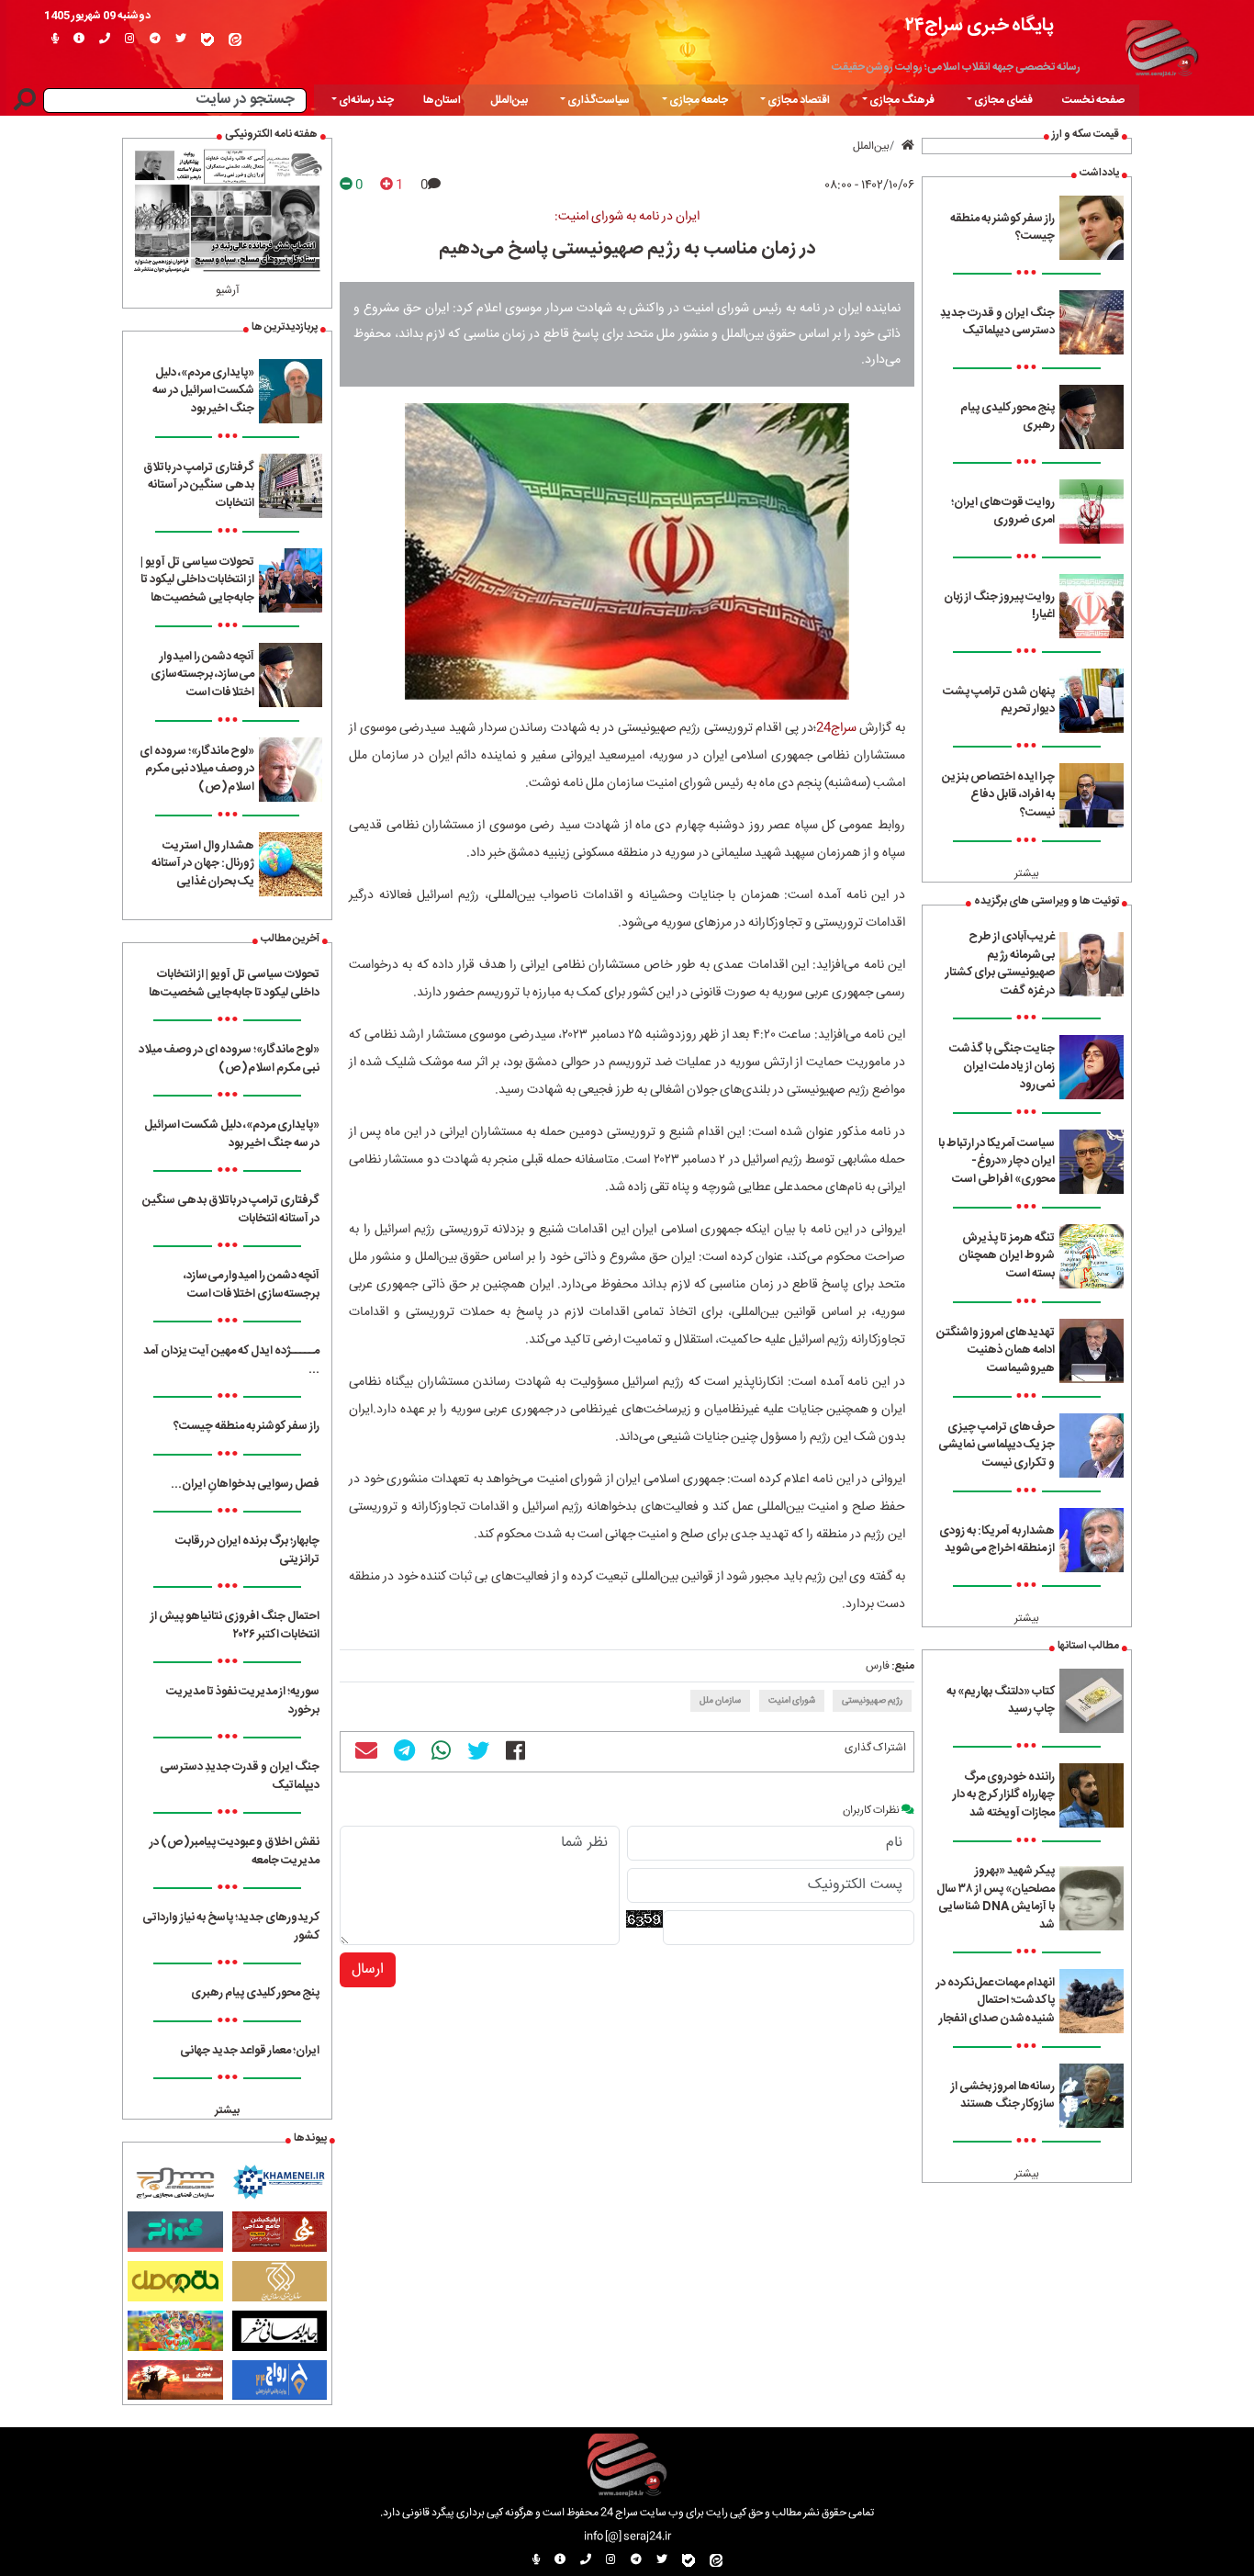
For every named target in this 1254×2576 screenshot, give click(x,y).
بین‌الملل (509, 100)
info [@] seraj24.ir (627, 2537)
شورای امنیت (792, 1701)
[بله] (207, 39)
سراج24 (836, 728)
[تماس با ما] (105, 39)
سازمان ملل (720, 1701)
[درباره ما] (79, 39)
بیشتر (1027, 873)
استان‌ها (442, 100)
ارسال (368, 1969)
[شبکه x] (181, 39)
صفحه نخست (1093, 100)
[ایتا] (235, 39)
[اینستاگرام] (130, 39)
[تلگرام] (155, 39)
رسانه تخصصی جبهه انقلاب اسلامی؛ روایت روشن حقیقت (956, 67)
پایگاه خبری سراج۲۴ (980, 25)
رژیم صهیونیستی (872, 1701)
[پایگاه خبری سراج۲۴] (1161, 46)
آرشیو (228, 290)
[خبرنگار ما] (55, 39)
